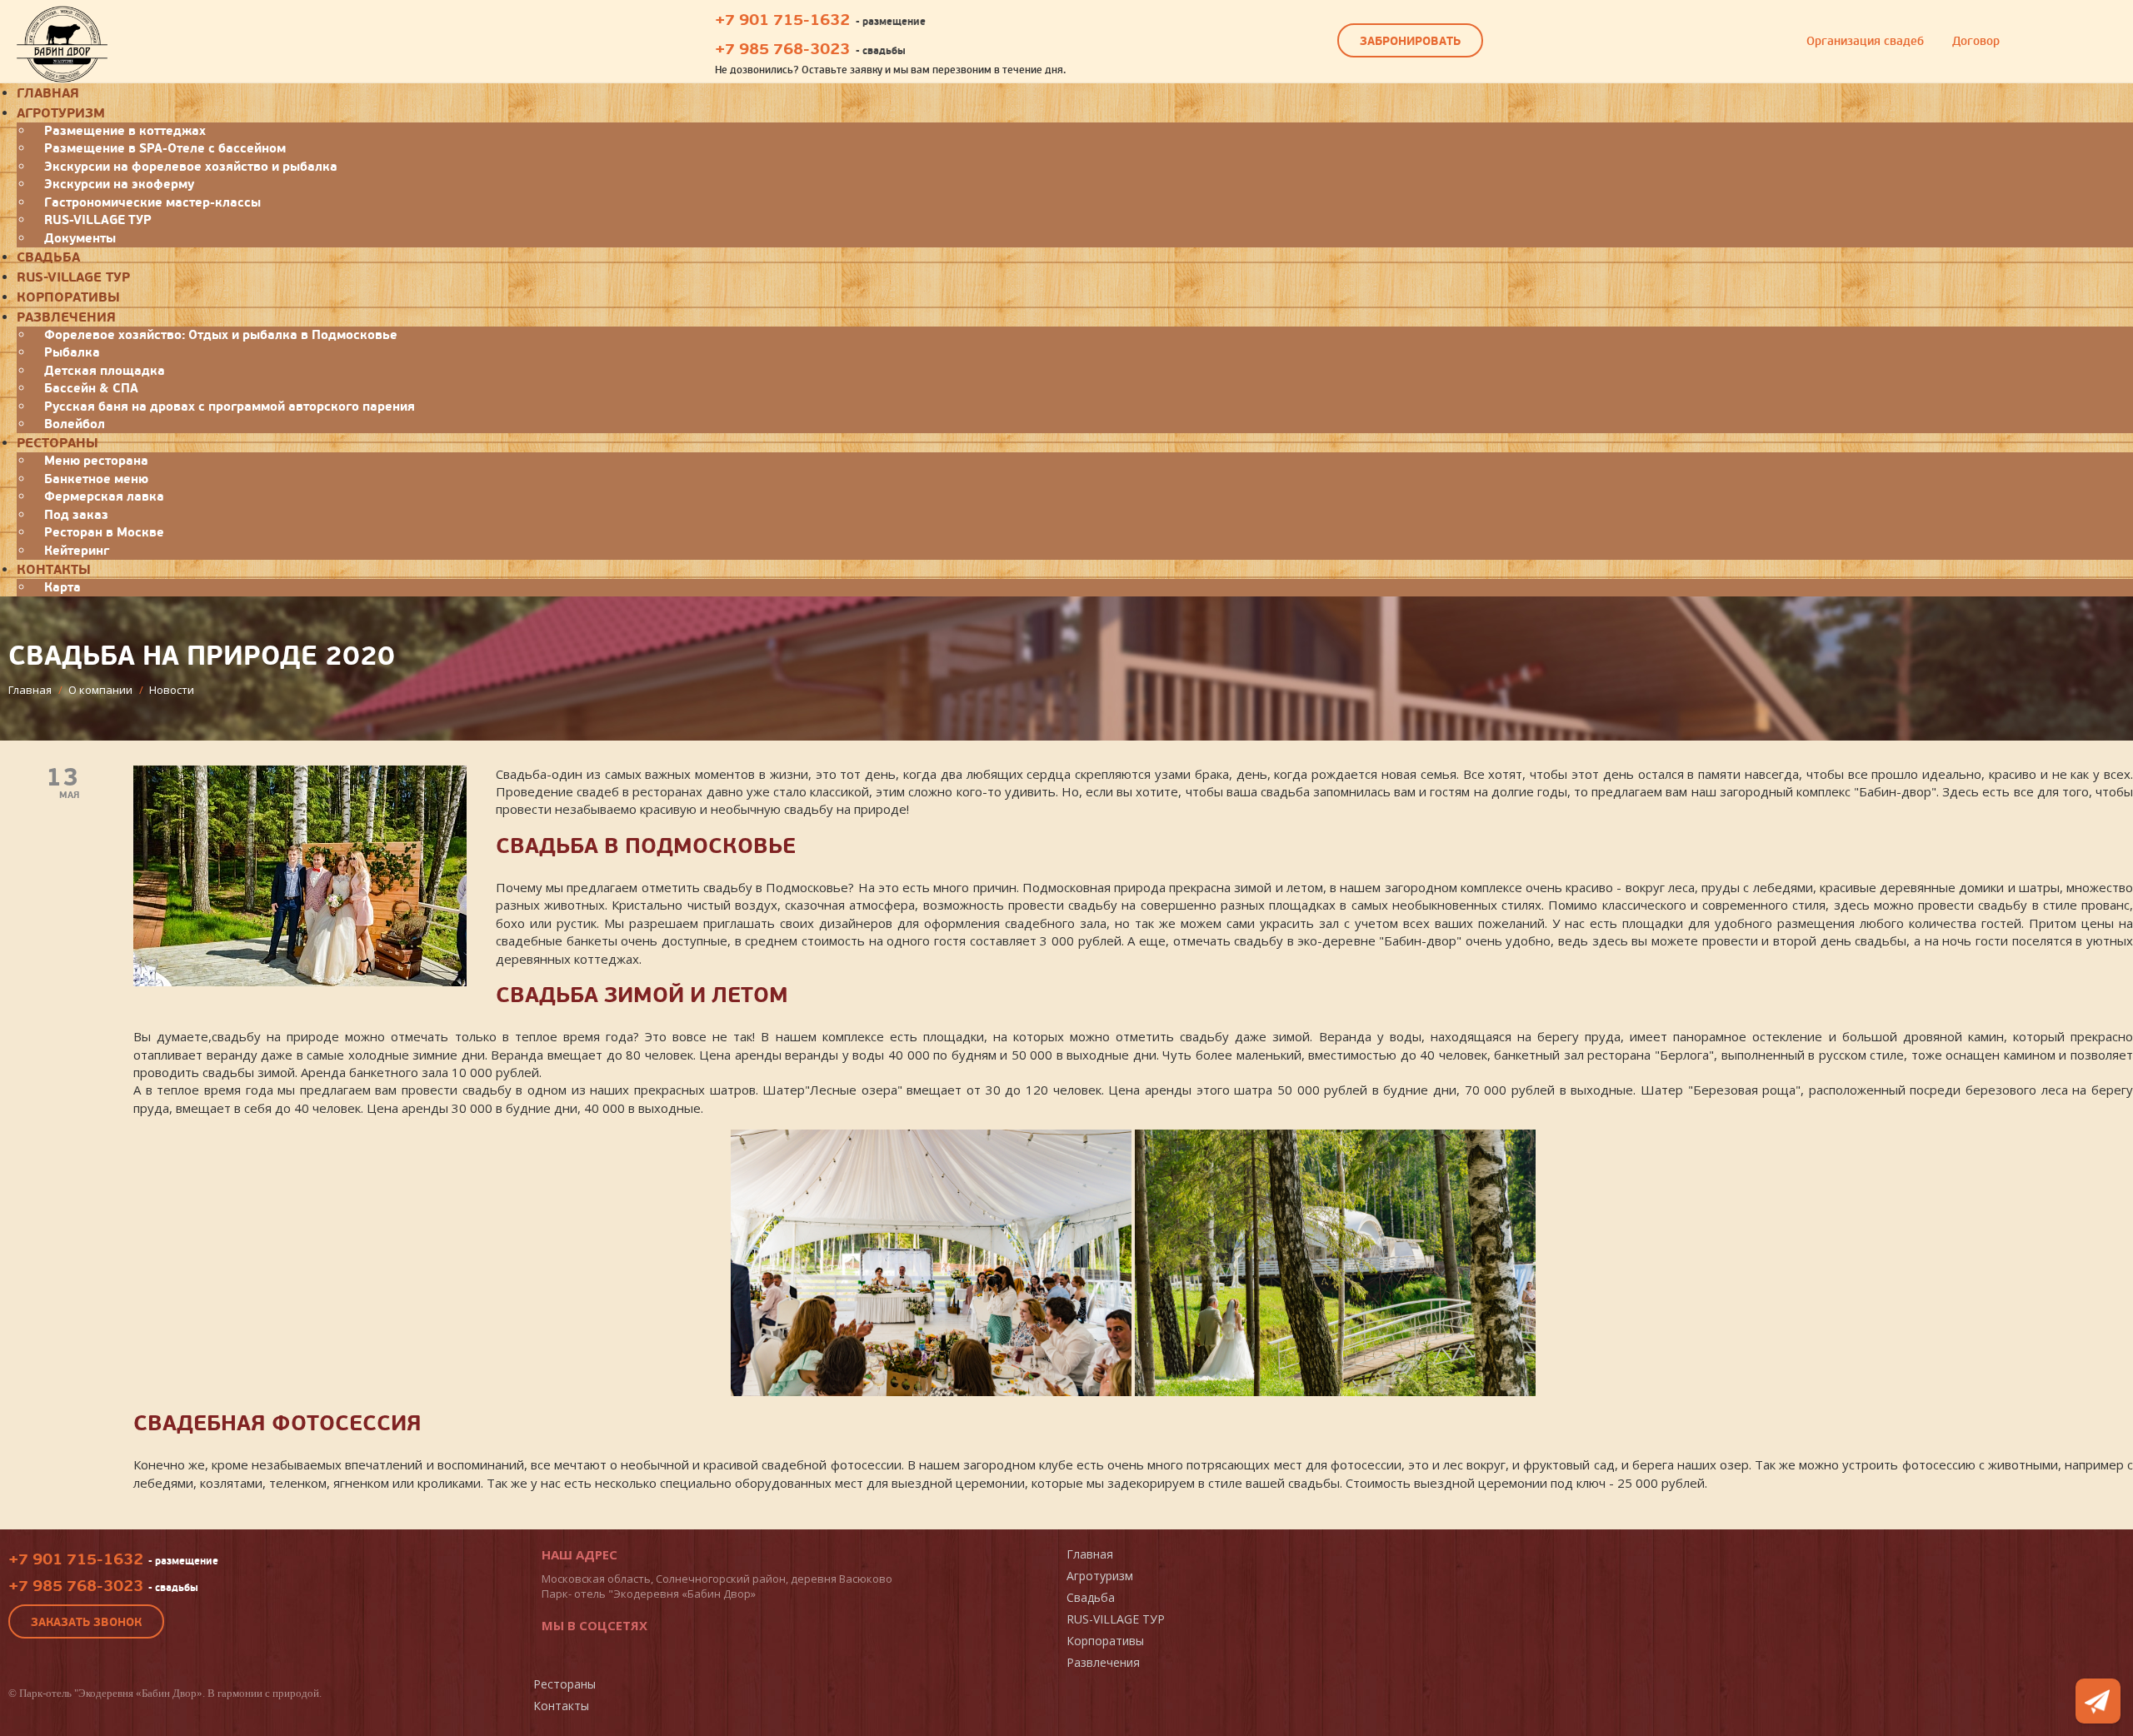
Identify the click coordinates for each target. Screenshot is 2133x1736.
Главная (1090, 1554)
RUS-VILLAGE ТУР (98, 220)
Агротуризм (61, 113)
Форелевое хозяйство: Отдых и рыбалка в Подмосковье (221, 335)
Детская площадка (105, 371)
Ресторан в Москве (104, 532)
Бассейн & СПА (91, 388)
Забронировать (1410, 41)
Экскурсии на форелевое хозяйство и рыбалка (191, 167)
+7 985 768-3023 (782, 49)
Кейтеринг (77, 551)
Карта (62, 587)
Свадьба (48, 257)
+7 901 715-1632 (782, 20)
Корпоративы (68, 297)
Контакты (54, 570)
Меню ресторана (96, 461)
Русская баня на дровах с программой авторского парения (230, 407)
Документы (80, 238)
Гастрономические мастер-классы (152, 202)
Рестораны (57, 443)
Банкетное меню (96, 479)
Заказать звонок (86, 1622)
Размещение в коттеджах (125, 131)
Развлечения (66, 317)
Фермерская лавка (104, 496)
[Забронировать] (2098, 1701)
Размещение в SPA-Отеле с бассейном (165, 148)
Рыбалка (72, 352)
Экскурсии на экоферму (119, 184)
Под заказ (76, 515)
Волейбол (75, 424)
